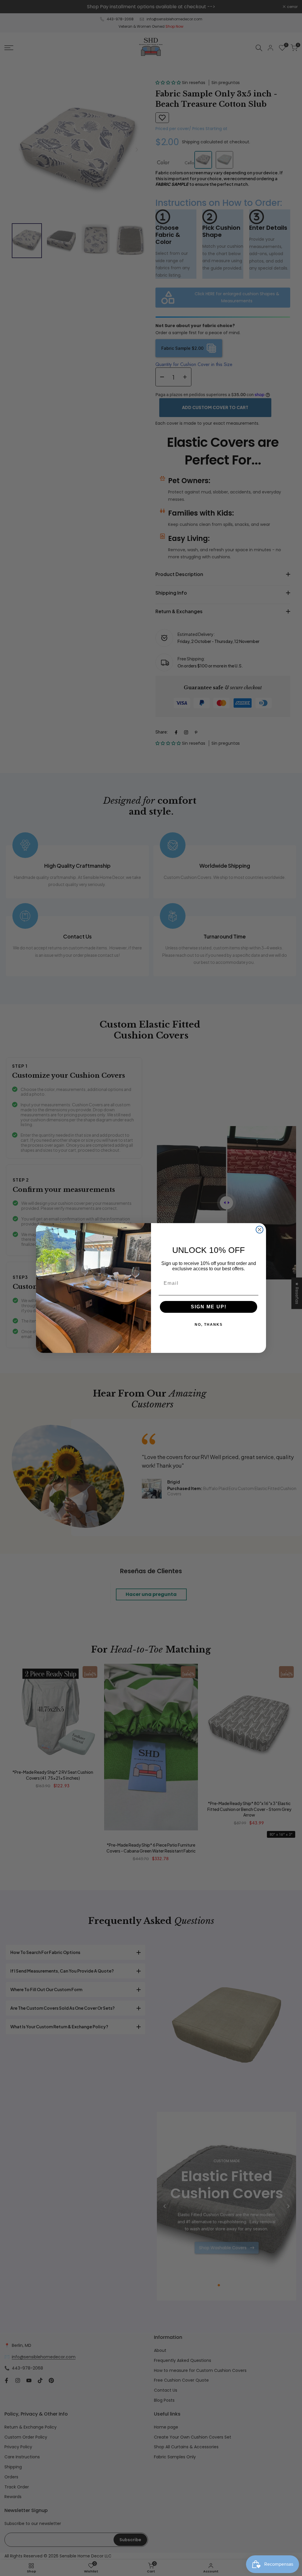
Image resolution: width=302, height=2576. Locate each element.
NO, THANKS (209, 1325)
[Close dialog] (260, 1230)
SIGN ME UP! (209, 1307)
